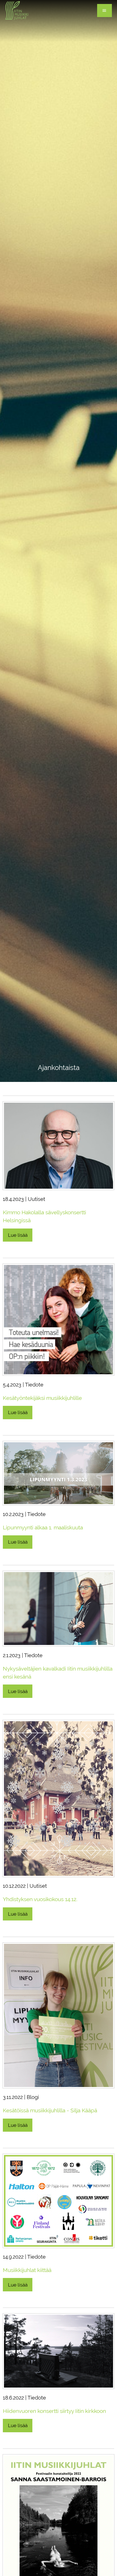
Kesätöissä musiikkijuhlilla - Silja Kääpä (50, 2110)
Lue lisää (18, 1235)
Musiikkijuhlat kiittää (27, 2270)
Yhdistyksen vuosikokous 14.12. (40, 1899)
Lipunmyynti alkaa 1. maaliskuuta (43, 1527)
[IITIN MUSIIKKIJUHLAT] (17, 10)
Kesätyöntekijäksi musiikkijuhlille (42, 1398)
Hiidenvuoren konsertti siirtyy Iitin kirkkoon (54, 2411)
